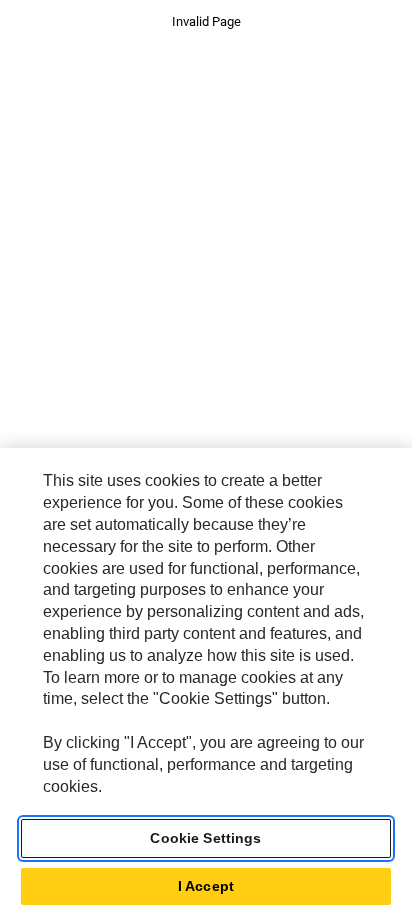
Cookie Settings (205, 838)
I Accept (206, 886)
